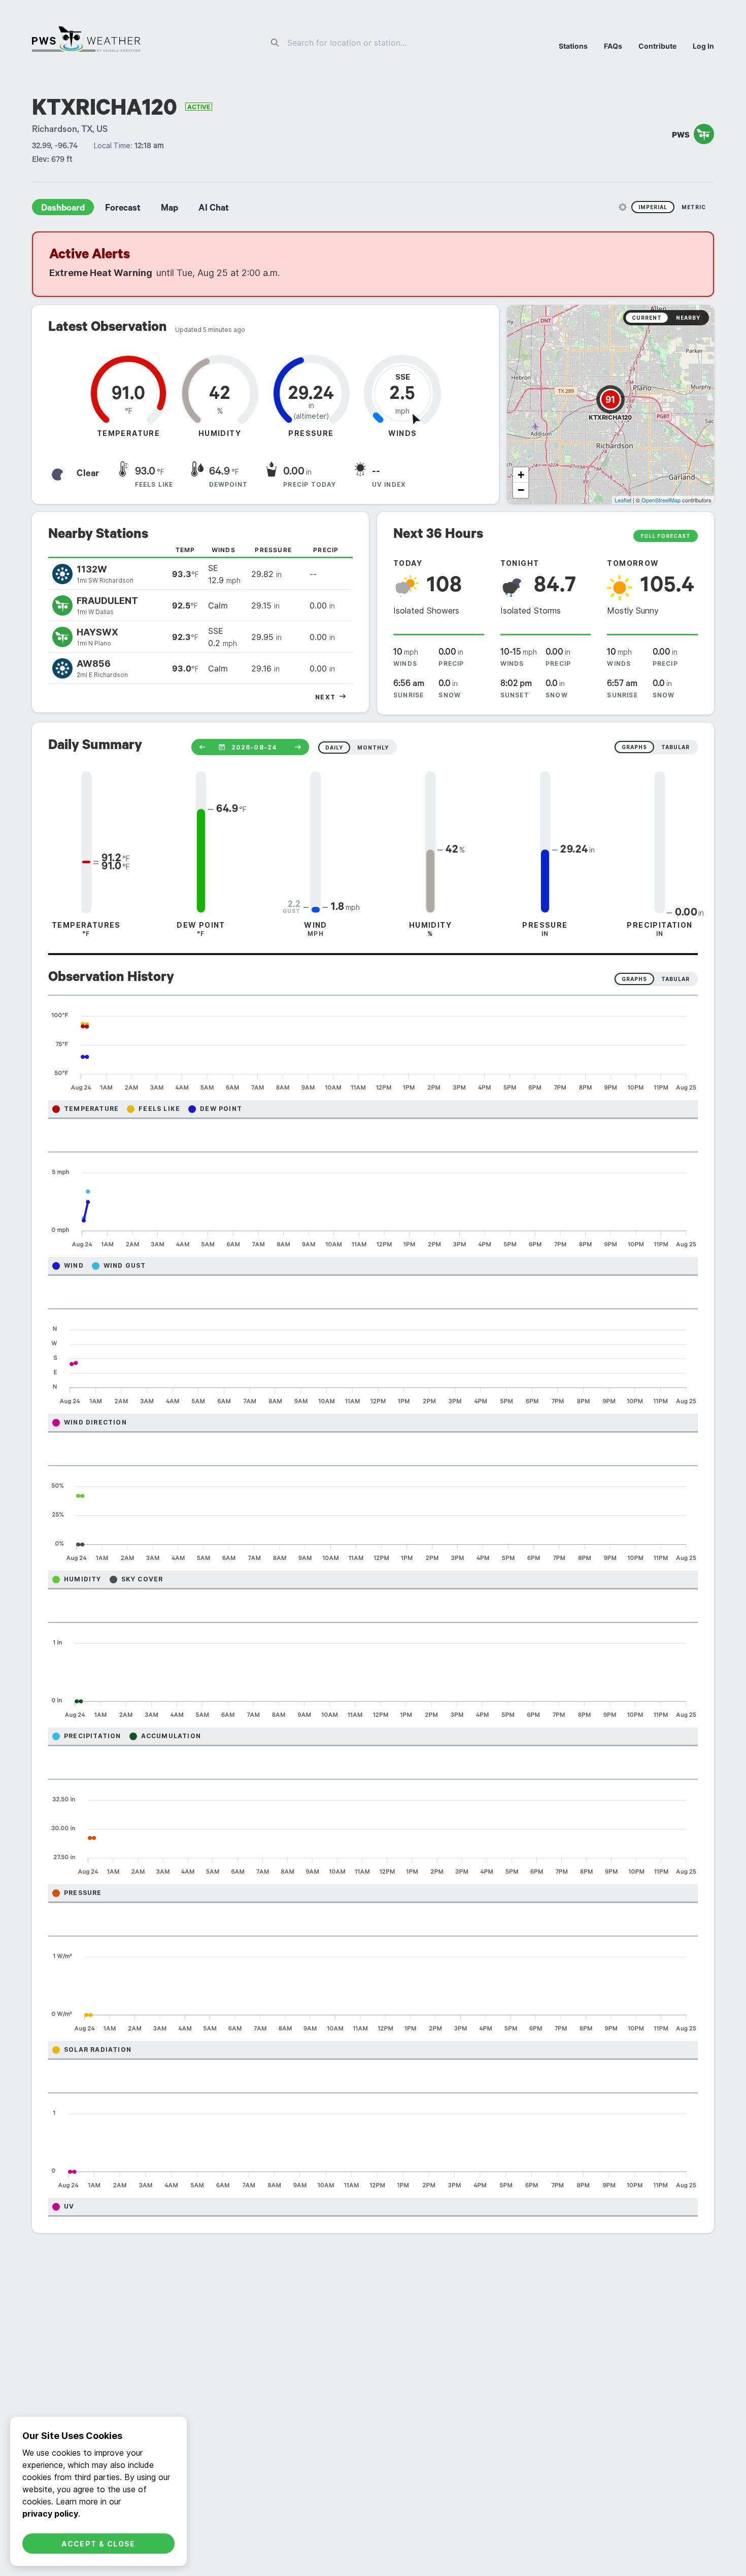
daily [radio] (334, 748)
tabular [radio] (675, 747)
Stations (573, 46)
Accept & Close (98, 2544)
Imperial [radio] (653, 207)
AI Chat (214, 209)
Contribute (657, 46)
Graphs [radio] (634, 979)
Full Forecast (666, 536)
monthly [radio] (373, 748)
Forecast (123, 209)
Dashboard (63, 209)
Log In (703, 46)
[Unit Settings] (623, 207)
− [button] (521, 490)
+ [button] (521, 475)
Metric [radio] (694, 207)
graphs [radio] (634, 747)
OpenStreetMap (661, 500)
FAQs (613, 46)
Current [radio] (647, 318)
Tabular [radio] (675, 979)
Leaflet (623, 500)
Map (169, 209)
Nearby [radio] (688, 318)
